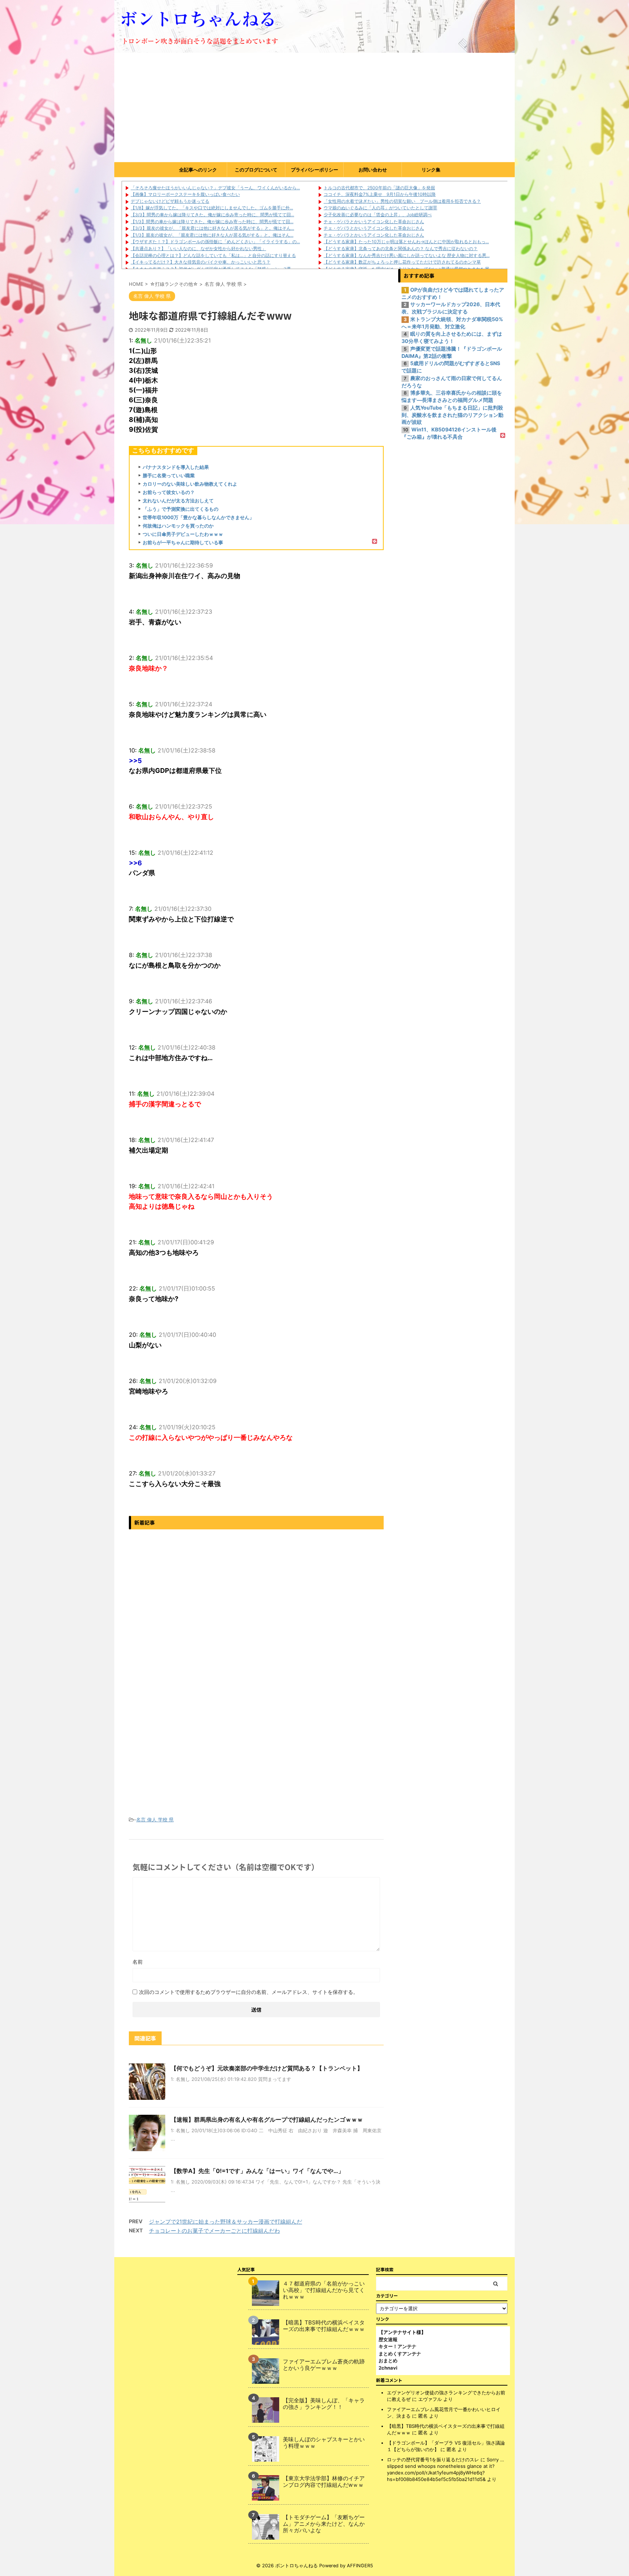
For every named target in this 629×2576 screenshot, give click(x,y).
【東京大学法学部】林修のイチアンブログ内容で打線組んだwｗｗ (324, 2482)
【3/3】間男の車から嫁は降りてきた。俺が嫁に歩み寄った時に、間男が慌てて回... (212, 215)
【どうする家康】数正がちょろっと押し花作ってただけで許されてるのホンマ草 (402, 262)
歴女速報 (388, 2339)
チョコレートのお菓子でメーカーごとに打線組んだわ (214, 2231)
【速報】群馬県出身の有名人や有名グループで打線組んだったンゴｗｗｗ (267, 2119)
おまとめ (388, 2360)
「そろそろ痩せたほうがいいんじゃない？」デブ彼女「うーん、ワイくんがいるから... (215, 188)
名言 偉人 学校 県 (155, 1820)
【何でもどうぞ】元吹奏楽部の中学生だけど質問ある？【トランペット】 (267, 2068)
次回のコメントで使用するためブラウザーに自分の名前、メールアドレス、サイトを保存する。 (249, 1992)
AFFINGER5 (360, 2566)
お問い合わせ (373, 170)
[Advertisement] (314, 107)
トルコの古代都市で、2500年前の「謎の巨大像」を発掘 (379, 188)
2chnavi (388, 2368)
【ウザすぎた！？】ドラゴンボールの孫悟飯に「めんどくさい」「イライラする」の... (215, 242)
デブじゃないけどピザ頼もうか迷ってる (170, 201)
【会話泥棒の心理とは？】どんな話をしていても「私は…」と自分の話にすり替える (213, 255)
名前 (138, 1962)
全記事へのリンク (198, 170)
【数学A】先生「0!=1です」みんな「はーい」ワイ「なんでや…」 (257, 2171)
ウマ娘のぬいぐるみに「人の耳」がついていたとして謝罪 (380, 208)
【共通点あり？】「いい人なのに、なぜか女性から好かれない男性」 (198, 248)
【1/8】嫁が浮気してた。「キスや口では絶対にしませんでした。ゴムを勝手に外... (212, 208)
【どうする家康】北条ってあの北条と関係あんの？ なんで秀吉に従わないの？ (401, 248)
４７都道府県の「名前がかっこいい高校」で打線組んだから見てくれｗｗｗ (324, 2290)
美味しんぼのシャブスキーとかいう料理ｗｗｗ (324, 2443)
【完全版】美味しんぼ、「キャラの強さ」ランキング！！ (324, 2404)
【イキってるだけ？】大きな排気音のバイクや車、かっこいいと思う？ (201, 262)
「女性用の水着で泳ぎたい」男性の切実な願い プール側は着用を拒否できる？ (402, 201)
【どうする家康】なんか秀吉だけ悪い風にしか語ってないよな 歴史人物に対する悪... (407, 255)
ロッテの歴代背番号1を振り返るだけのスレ (433, 2460)
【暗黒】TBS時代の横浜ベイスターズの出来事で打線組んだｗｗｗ (324, 2326)
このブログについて (256, 170)
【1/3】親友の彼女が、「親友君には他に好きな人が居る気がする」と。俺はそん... (212, 235)
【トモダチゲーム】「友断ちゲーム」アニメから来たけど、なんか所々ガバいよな (324, 2524)
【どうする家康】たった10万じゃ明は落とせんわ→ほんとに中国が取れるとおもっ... (406, 242)
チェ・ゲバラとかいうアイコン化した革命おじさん (374, 222)
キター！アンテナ (397, 2346)
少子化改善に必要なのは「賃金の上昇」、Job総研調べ (378, 215)
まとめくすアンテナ (400, 2354)
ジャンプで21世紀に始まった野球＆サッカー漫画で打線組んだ (226, 2222)
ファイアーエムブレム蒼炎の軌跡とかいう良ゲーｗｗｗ (324, 2365)
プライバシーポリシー (314, 170)
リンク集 (431, 170)
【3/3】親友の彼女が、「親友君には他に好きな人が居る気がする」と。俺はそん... (212, 228)
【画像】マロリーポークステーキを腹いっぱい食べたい (185, 194)
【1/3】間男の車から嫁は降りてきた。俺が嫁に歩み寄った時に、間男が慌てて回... (212, 222)
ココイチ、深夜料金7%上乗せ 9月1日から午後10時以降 (380, 194)
